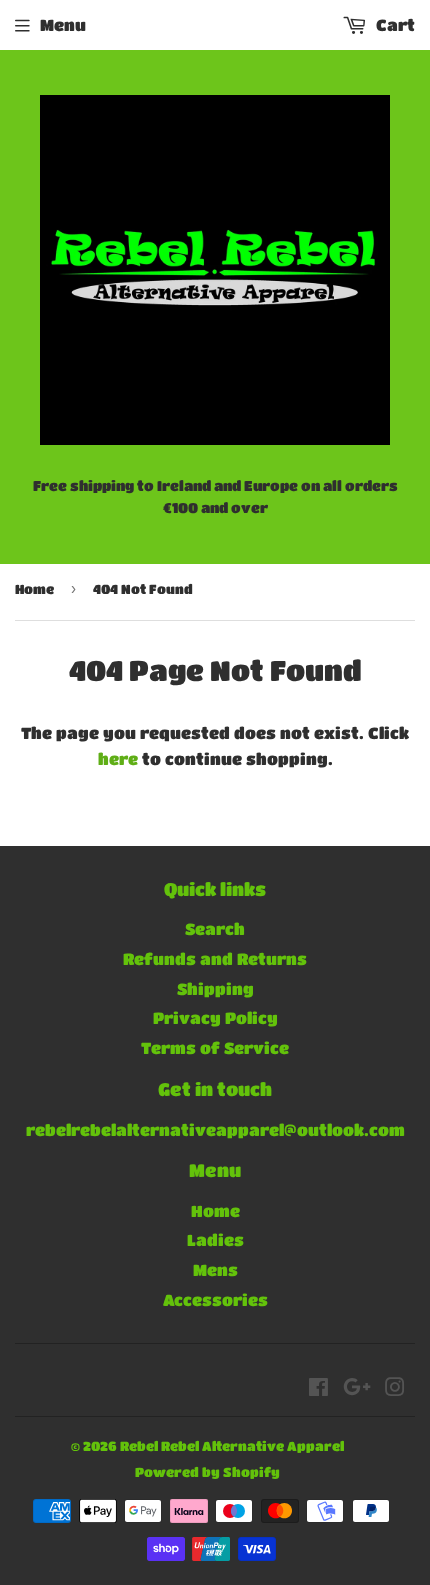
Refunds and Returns (215, 958)
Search (215, 928)
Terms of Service (215, 1047)
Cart (393, 24)
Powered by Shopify (207, 1471)
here (118, 758)
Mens (215, 1269)
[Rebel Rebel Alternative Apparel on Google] (357, 1388)
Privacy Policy (215, 1017)
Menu (63, 24)
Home (34, 588)
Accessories (215, 1299)
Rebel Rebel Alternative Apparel (232, 1445)
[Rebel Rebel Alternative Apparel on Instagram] (395, 1388)
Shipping (215, 988)
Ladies (215, 1239)
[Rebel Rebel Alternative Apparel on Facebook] (318, 1388)
